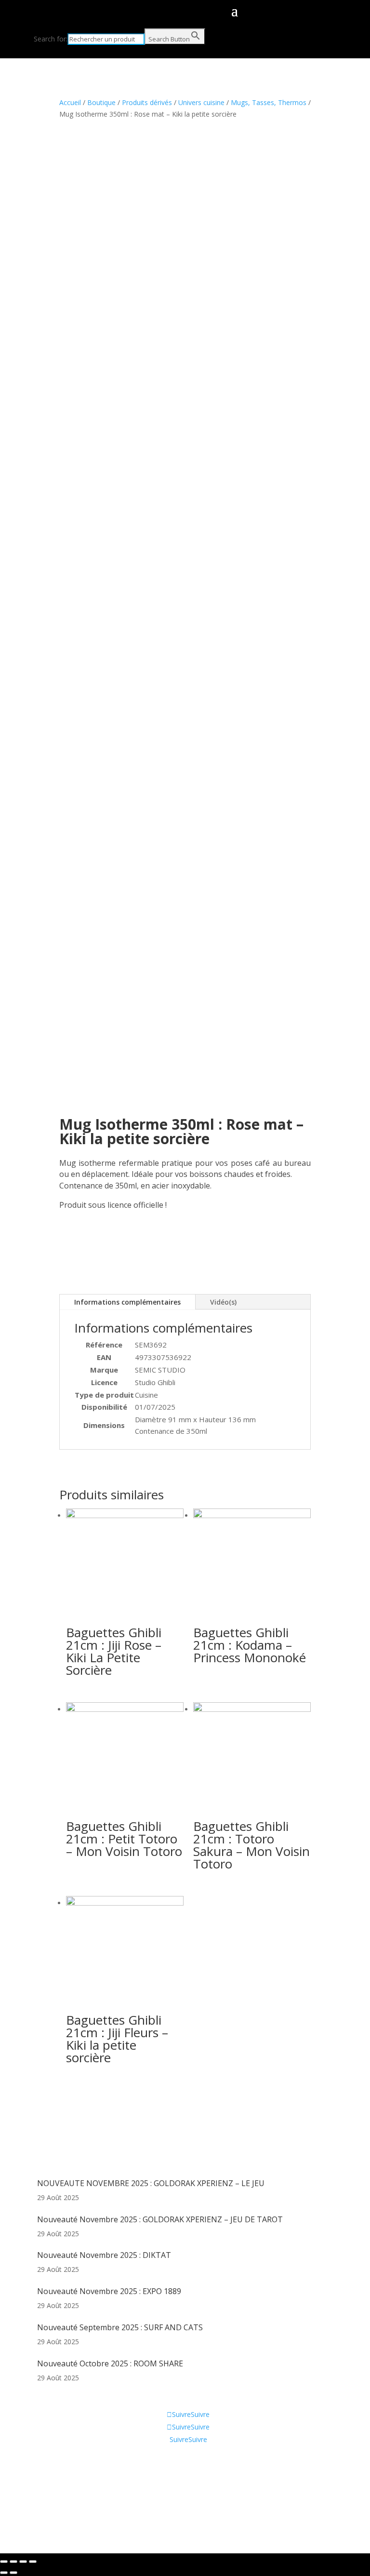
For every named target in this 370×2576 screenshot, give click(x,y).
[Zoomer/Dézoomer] (33, 2562)
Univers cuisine (201, 102)
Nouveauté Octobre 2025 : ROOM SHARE (110, 2363)
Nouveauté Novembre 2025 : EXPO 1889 (109, 2291)
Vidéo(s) (223, 1302)
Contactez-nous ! (64, 2494)
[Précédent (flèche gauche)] (4, 2573)
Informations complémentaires (127, 1302)
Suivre (200, 2414)
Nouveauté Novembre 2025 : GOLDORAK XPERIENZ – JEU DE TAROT (160, 2219)
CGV (44, 2479)
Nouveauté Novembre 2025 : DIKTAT (104, 2255)
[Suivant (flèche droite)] (13, 2573)
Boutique (101, 102)
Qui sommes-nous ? (68, 2465)
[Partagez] (13, 2562)
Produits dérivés (147, 102)
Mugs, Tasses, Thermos (269, 102)
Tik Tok (49, 2508)
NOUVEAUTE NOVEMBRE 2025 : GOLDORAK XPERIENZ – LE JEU (151, 2183)
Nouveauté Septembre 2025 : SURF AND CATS (120, 2327)
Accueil (70, 102)
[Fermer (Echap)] (4, 2562)
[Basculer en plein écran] (23, 2562)
